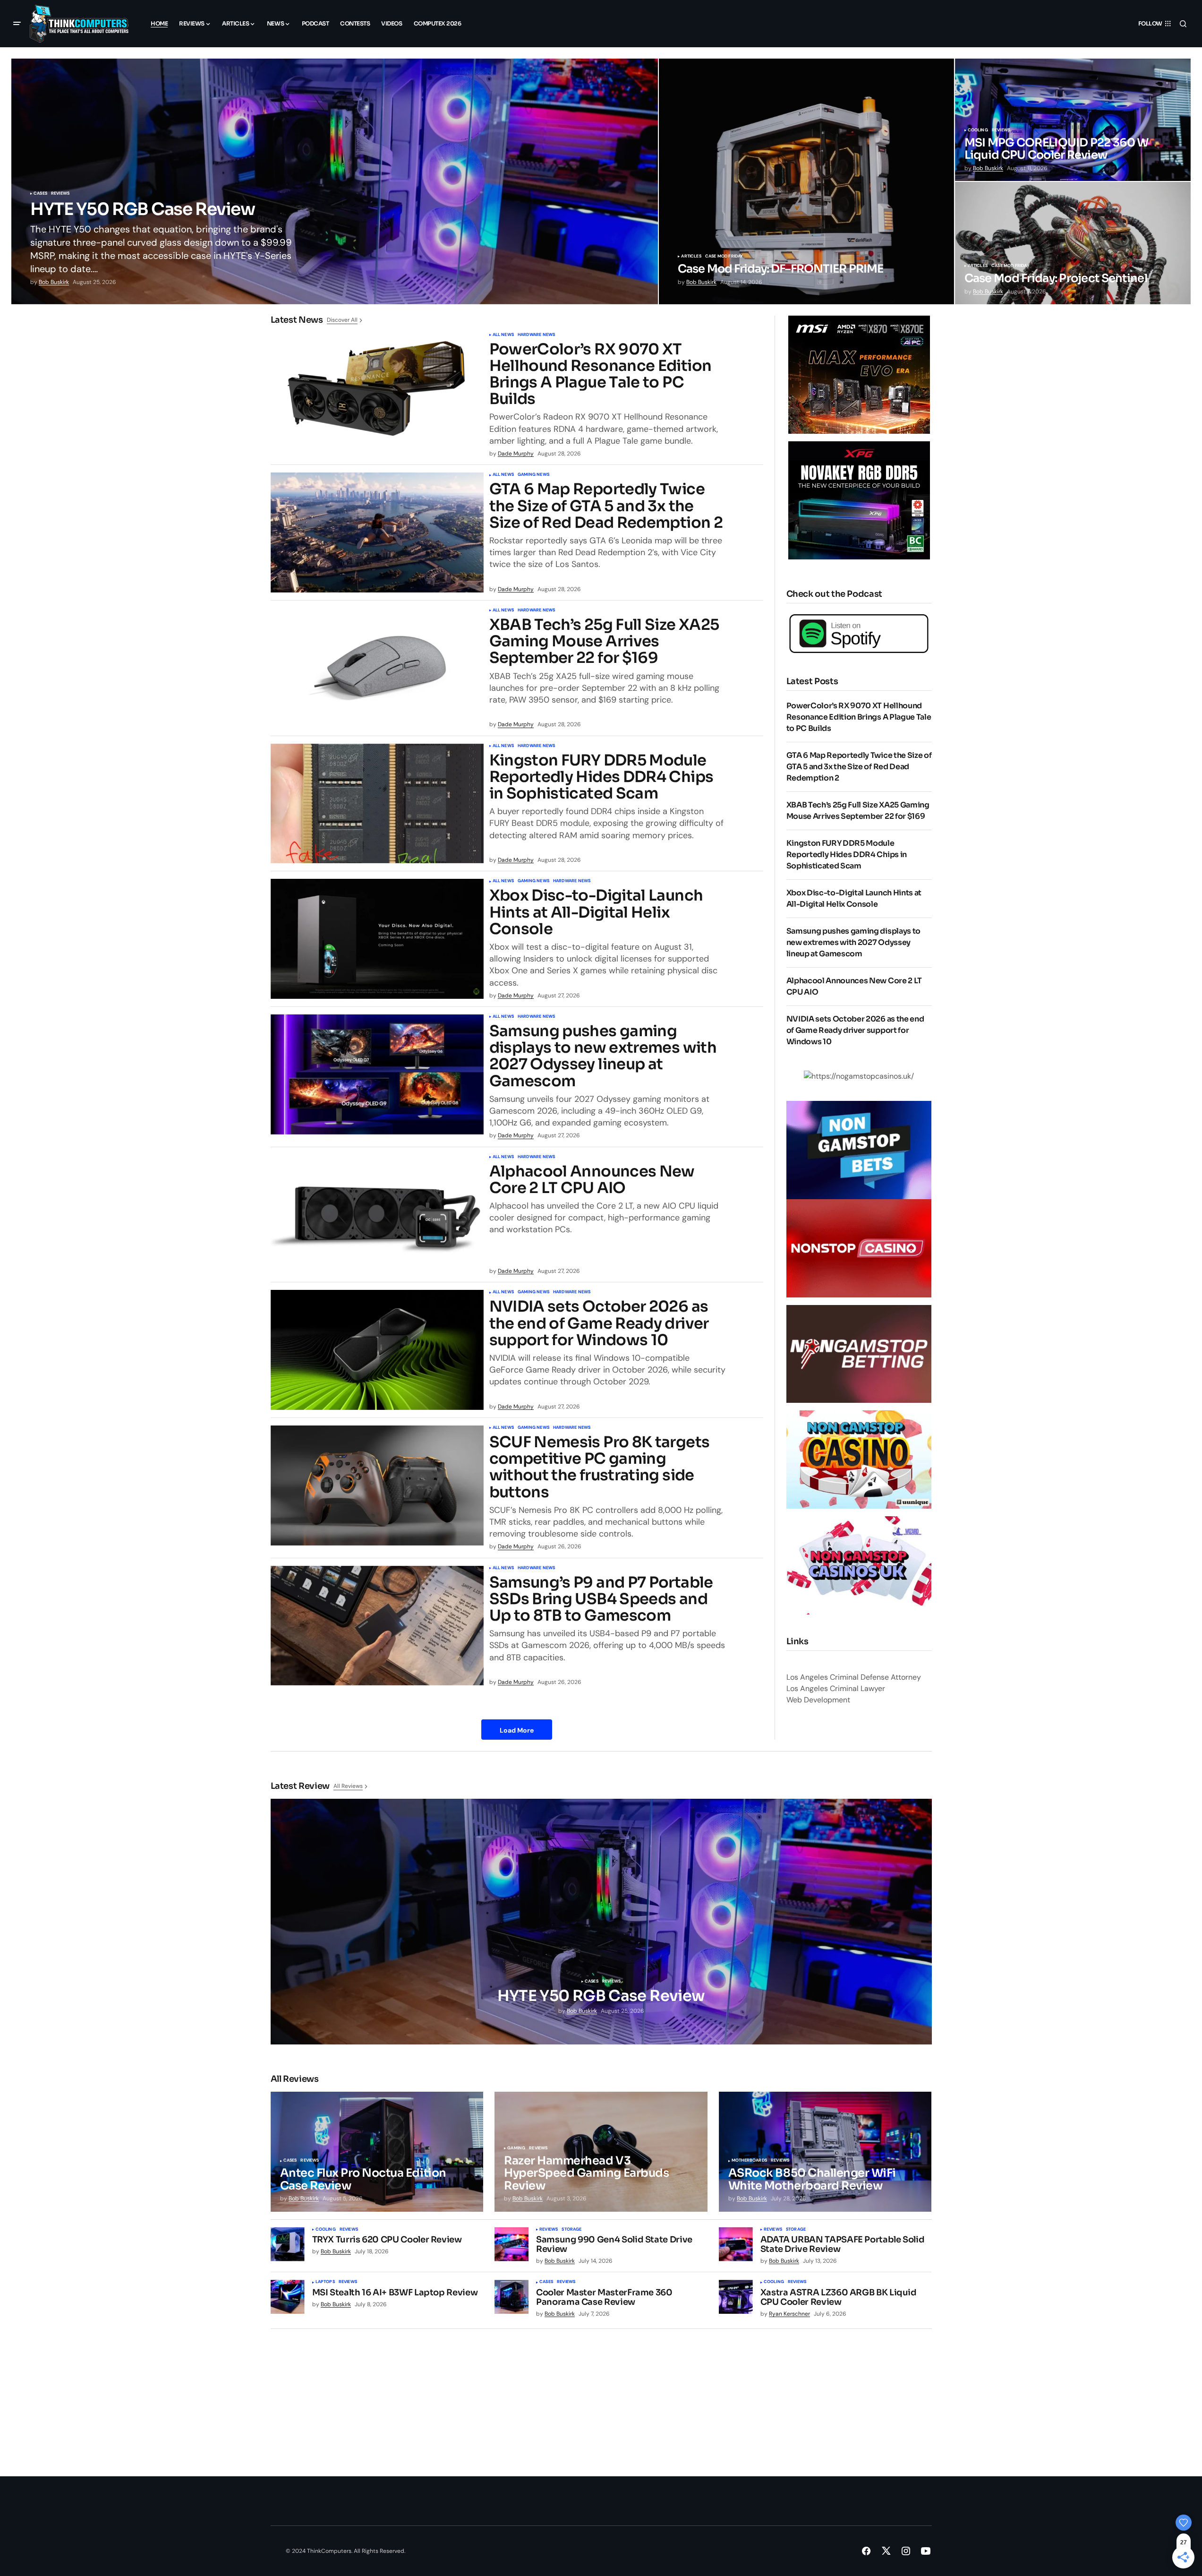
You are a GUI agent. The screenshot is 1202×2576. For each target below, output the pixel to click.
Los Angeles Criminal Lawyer (836, 1688)
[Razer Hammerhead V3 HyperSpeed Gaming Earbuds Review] (601, 2152)
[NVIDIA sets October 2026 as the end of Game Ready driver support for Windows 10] (377, 1350)
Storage (571, 2230)
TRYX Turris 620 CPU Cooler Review (387, 2240)
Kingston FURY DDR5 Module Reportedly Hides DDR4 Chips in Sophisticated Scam (601, 777)
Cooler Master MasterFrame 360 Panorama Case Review (604, 2298)
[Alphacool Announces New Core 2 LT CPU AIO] (377, 1215)
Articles (691, 257)
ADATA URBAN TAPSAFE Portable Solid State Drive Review (843, 2245)
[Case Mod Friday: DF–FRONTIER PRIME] (806, 181)
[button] (17, 24)
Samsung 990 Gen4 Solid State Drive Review (614, 2245)
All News (503, 335)
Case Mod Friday (724, 257)
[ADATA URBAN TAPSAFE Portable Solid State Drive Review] (736, 2244)
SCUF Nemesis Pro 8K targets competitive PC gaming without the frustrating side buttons (600, 1467)
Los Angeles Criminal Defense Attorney (854, 1677)
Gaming (516, 2148)
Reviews (60, 194)
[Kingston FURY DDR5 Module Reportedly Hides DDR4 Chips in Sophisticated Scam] (377, 804)
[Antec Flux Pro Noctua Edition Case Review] (377, 2152)
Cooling (978, 130)
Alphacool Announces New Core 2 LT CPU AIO (592, 1180)
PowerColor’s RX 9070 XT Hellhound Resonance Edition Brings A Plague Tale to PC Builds (601, 374)
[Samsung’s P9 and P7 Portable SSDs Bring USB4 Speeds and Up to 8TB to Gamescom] (377, 1626)
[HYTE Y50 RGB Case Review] (335, 181)
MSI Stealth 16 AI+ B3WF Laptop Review (395, 2293)
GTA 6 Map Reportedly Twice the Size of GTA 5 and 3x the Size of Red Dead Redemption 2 (606, 506)
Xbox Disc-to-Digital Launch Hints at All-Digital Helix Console (596, 912)
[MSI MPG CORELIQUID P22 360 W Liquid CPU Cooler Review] (1073, 120)
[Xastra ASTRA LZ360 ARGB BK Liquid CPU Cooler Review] (736, 2297)
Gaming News (533, 475)
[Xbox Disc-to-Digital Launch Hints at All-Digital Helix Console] (377, 939)
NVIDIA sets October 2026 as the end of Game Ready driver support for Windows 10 (599, 1323)
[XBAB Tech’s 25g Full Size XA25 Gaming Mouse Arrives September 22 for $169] (377, 668)
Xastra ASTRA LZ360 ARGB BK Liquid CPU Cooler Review (839, 2298)
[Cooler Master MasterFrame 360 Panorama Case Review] (511, 2297)
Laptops (325, 2282)
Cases (40, 194)
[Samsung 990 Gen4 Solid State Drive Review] (511, 2244)
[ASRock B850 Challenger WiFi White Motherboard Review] (825, 2152)
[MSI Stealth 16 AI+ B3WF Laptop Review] (288, 2297)
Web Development (818, 1700)
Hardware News (536, 335)
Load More (517, 1730)
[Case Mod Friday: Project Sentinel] (1073, 243)
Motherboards (749, 2161)
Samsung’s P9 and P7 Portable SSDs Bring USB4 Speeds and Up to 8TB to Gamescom (601, 1599)
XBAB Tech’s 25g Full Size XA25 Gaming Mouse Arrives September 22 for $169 (604, 642)
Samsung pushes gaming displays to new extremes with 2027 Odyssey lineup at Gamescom (603, 1056)
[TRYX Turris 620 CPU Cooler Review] (288, 2244)
